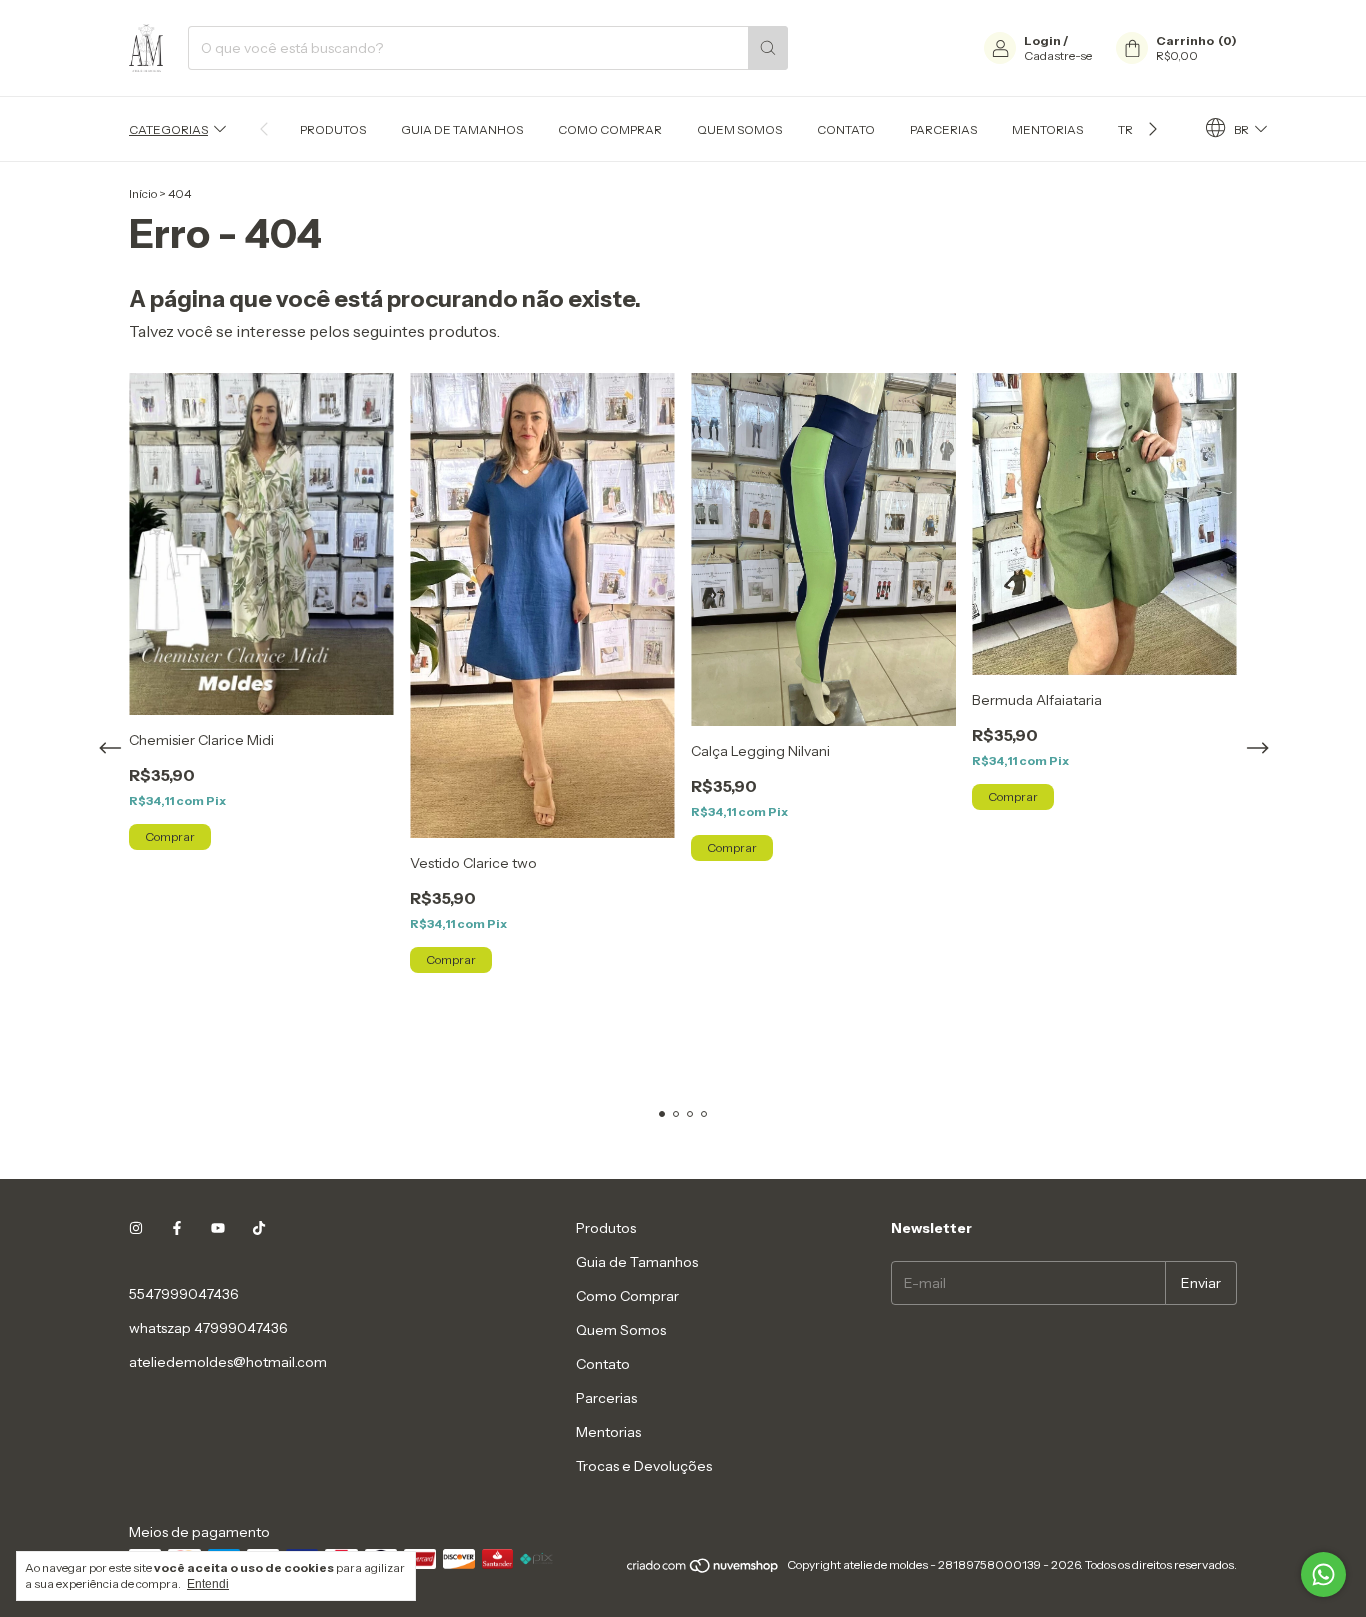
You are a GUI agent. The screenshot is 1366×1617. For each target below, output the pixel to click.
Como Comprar (610, 129)
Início (143, 193)
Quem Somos (739, 129)
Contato (846, 129)
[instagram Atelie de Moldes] (136, 1228)
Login (1042, 40)
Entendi (208, 1584)
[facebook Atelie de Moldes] (177, 1228)
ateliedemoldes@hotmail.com (228, 1362)
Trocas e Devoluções (644, 1466)
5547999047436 (184, 1294)
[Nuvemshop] (703, 1569)
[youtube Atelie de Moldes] (218, 1228)
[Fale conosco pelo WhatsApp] (1323, 1574)
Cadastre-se (1058, 55)
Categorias (168, 129)
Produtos (333, 129)
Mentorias (1047, 129)
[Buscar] (768, 48)
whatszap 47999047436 (208, 1328)
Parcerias (943, 129)
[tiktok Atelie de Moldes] (259, 1228)
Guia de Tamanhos (462, 129)
